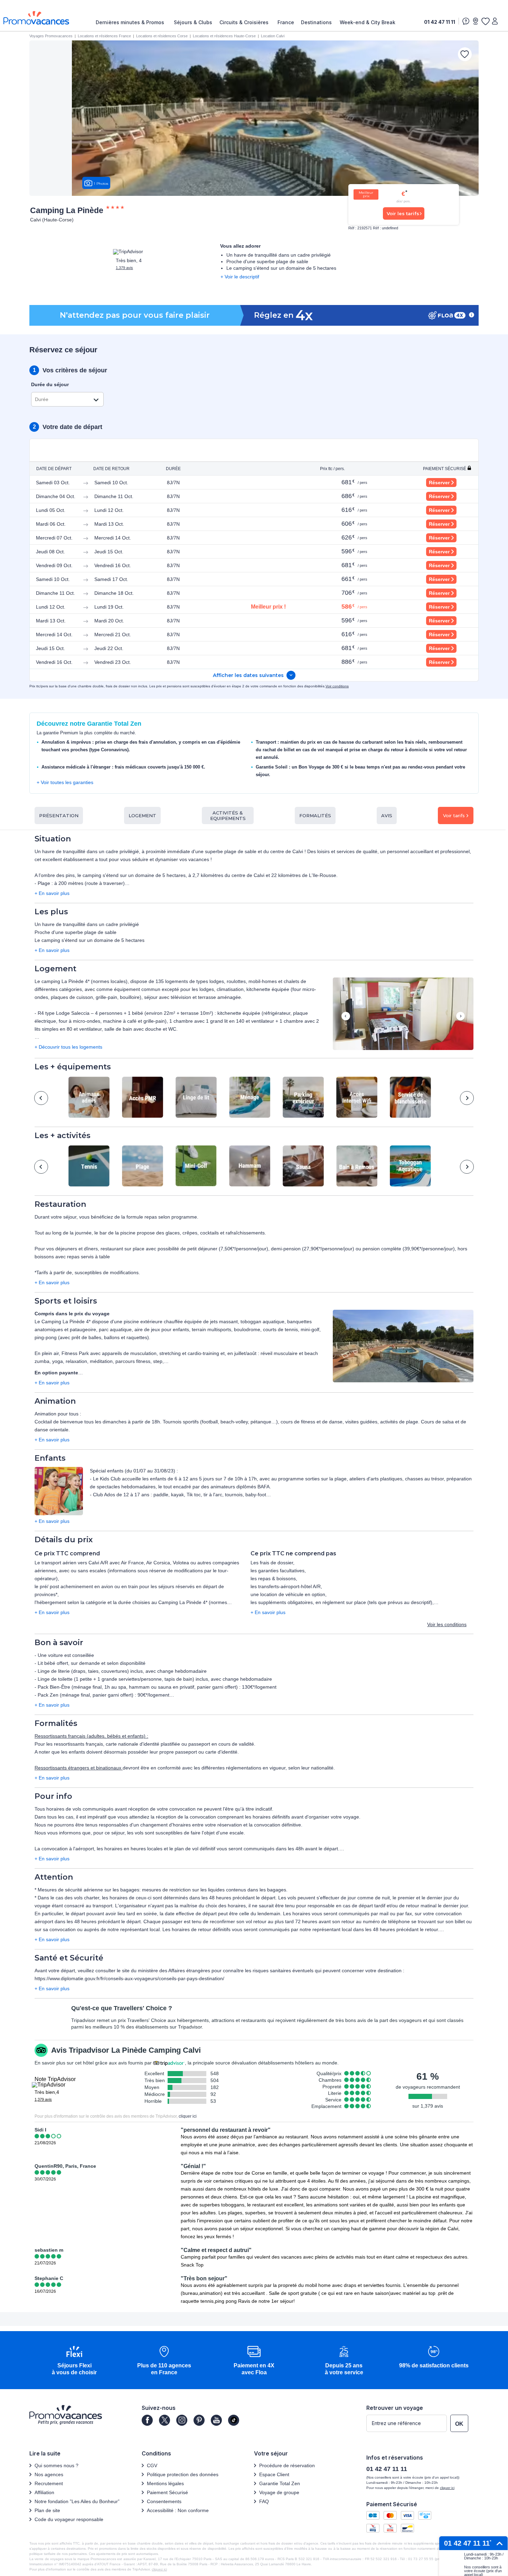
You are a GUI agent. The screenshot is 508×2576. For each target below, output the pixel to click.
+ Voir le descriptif (240, 277)
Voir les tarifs (403, 213)
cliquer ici (188, 2116)
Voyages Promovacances (51, 36)
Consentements (164, 2501)
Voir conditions (337, 686)
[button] (403, 1014)
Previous (346, 1017)
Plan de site (47, 2510)
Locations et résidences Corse (162, 36)
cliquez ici (159, 2569)
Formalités (315, 815)
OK (459, 2424)
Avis (387, 815)
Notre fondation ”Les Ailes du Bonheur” (77, 2501)
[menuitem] (132, 22)
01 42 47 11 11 (440, 22)
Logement (142, 815)
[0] (485, 21)
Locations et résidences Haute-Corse (224, 36)
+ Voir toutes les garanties (65, 782)
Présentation (59, 815)
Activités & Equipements (228, 815)
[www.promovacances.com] (36, 18)
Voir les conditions (447, 1624)
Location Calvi (273, 36)
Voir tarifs (454, 815)
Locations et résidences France (104, 36)
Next (460, 1017)
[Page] (147, 2420)
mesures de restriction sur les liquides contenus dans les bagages (214, 1890)
